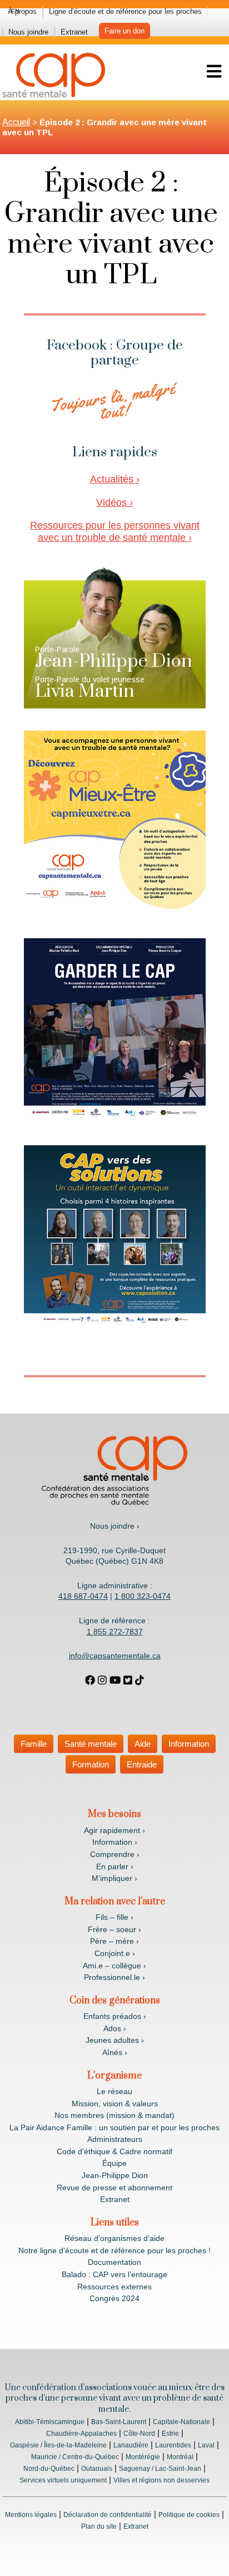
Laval (206, 2445)
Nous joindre (28, 32)
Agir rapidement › (114, 1830)
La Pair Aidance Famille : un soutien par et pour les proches (114, 2127)
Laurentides (173, 2445)
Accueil (16, 122)
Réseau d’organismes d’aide (114, 2238)
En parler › (115, 1866)
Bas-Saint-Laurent (119, 2422)
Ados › (115, 2028)
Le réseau (114, 2091)
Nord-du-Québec (49, 2469)
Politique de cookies (189, 2515)
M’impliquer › (114, 1878)
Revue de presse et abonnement (114, 2188)
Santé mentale (91, 1744)
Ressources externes (114, 2287)
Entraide (142, 1764)
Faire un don (125, 31)
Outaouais (97, 2469)
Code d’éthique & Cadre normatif (114, 2151)
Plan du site (99, 2526)
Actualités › (115, 479)
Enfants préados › (115, 2016)
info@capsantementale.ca (115, 1656)
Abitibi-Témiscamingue (50, 2422)
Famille (34, 1744)
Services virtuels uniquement (63, 2480)
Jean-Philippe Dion (115, 2175)
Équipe (114, 2163)
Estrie (170, 2434)
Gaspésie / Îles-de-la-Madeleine (58, 2445)
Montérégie (143, 2457)
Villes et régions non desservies (161, 2480)
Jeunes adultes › (115, 2040)
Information (189, 1744)
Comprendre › (115, 1854)
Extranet (74, 32)
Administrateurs (115, 2139)
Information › (115, 1842)
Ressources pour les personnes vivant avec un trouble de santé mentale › (115, 531)
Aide (143, 1744)
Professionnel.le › (114, 1977)
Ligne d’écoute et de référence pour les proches (125, 11)
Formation (91, 1764)
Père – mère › (114, 1941)
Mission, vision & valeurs (115, 2104)
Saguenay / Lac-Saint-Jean (160, 2469)
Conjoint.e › (115, 1953)
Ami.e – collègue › (114, 1966)
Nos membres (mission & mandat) (114, 2115)
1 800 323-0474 (143, 1596)
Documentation (114, 2262)
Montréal (180, 2457)
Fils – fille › (114, 1917)
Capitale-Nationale (181, 2422)
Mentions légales (31, 2515)
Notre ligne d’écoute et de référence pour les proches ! (114, 2250)
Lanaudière (131, 2445)
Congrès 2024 (114, 2298)
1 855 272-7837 (115, 1632)
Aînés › (115, 2052)
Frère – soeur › (114, 1929)
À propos (22, 11)
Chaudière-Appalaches (81, 2434)
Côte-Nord (139, 2434)
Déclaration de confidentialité (108, 2515)
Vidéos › (114, 503)
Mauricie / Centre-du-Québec (75, 2457)
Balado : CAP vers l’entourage (114, 2274)
